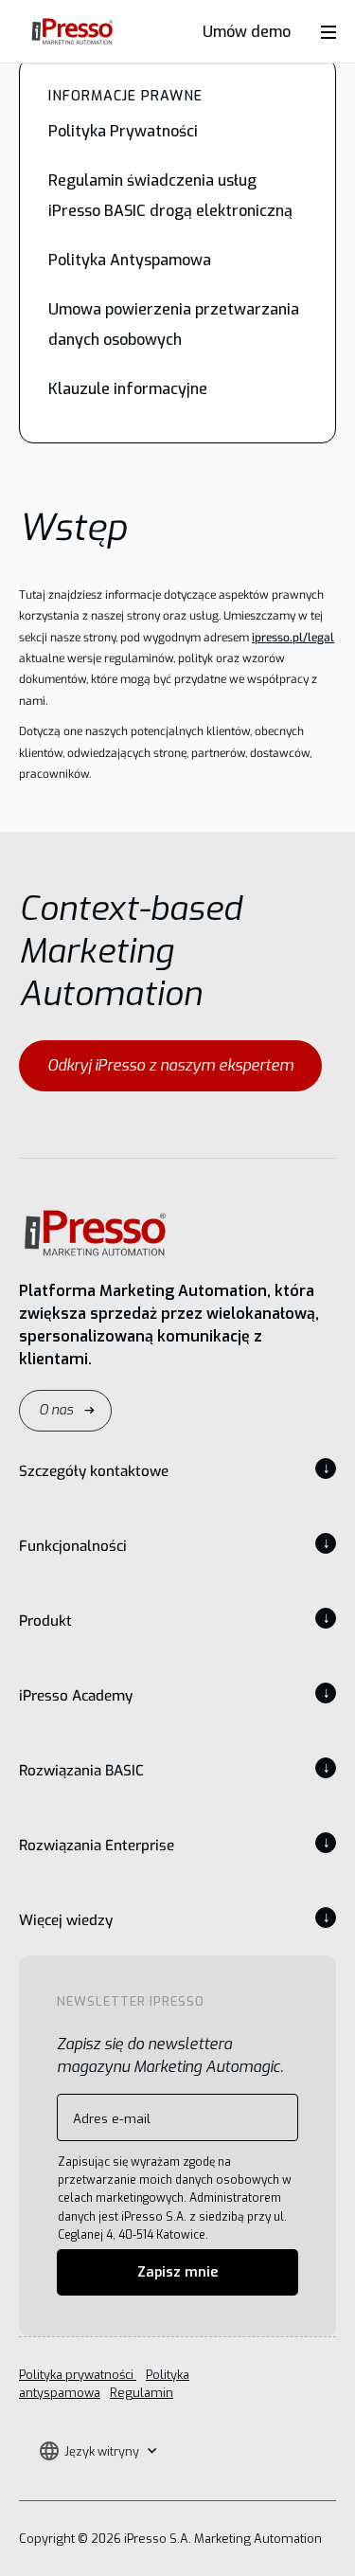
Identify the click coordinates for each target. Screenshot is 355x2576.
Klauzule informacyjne (128, 389)
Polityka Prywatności (123, 131)
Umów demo (247, 32)
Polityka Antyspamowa (130, 260)
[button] (98, 2451)
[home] (67, 32)
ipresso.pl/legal (293, 638)
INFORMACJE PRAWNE (125, 96)
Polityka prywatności (78, 2375)
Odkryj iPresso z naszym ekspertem (170, 1065)
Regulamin (142, 2393)
